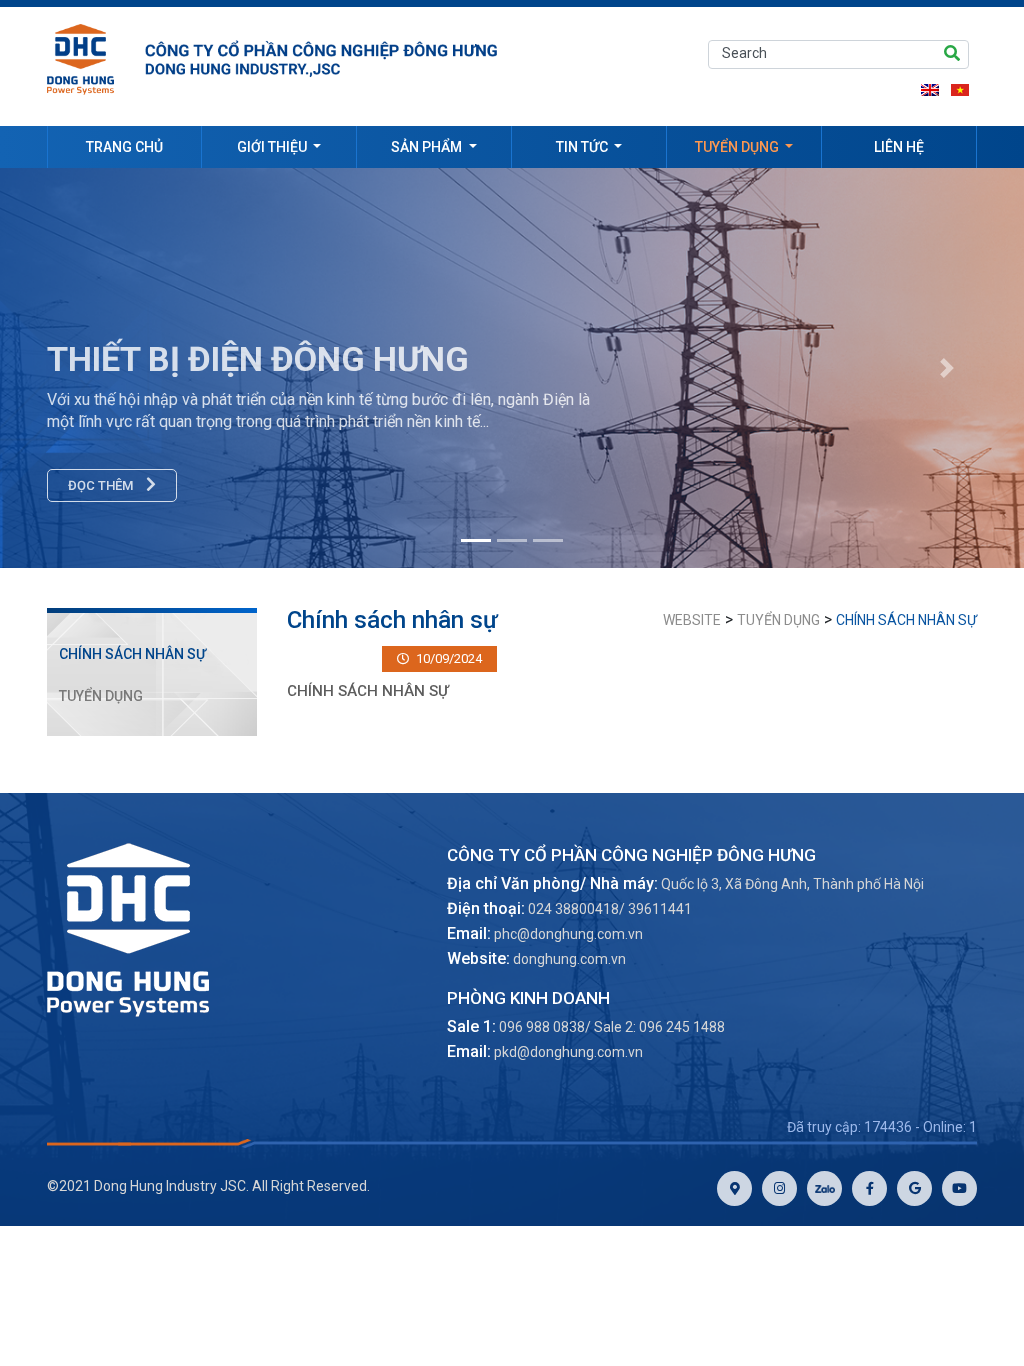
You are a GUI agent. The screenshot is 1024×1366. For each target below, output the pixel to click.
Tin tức (583, 147)
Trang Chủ (124, 147)
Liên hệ (899, 147)
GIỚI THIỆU (273, 147)
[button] (947, 368)
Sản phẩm (428, 147)
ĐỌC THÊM (102, 485)
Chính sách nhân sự (132, 654)
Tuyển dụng (738, 147)
